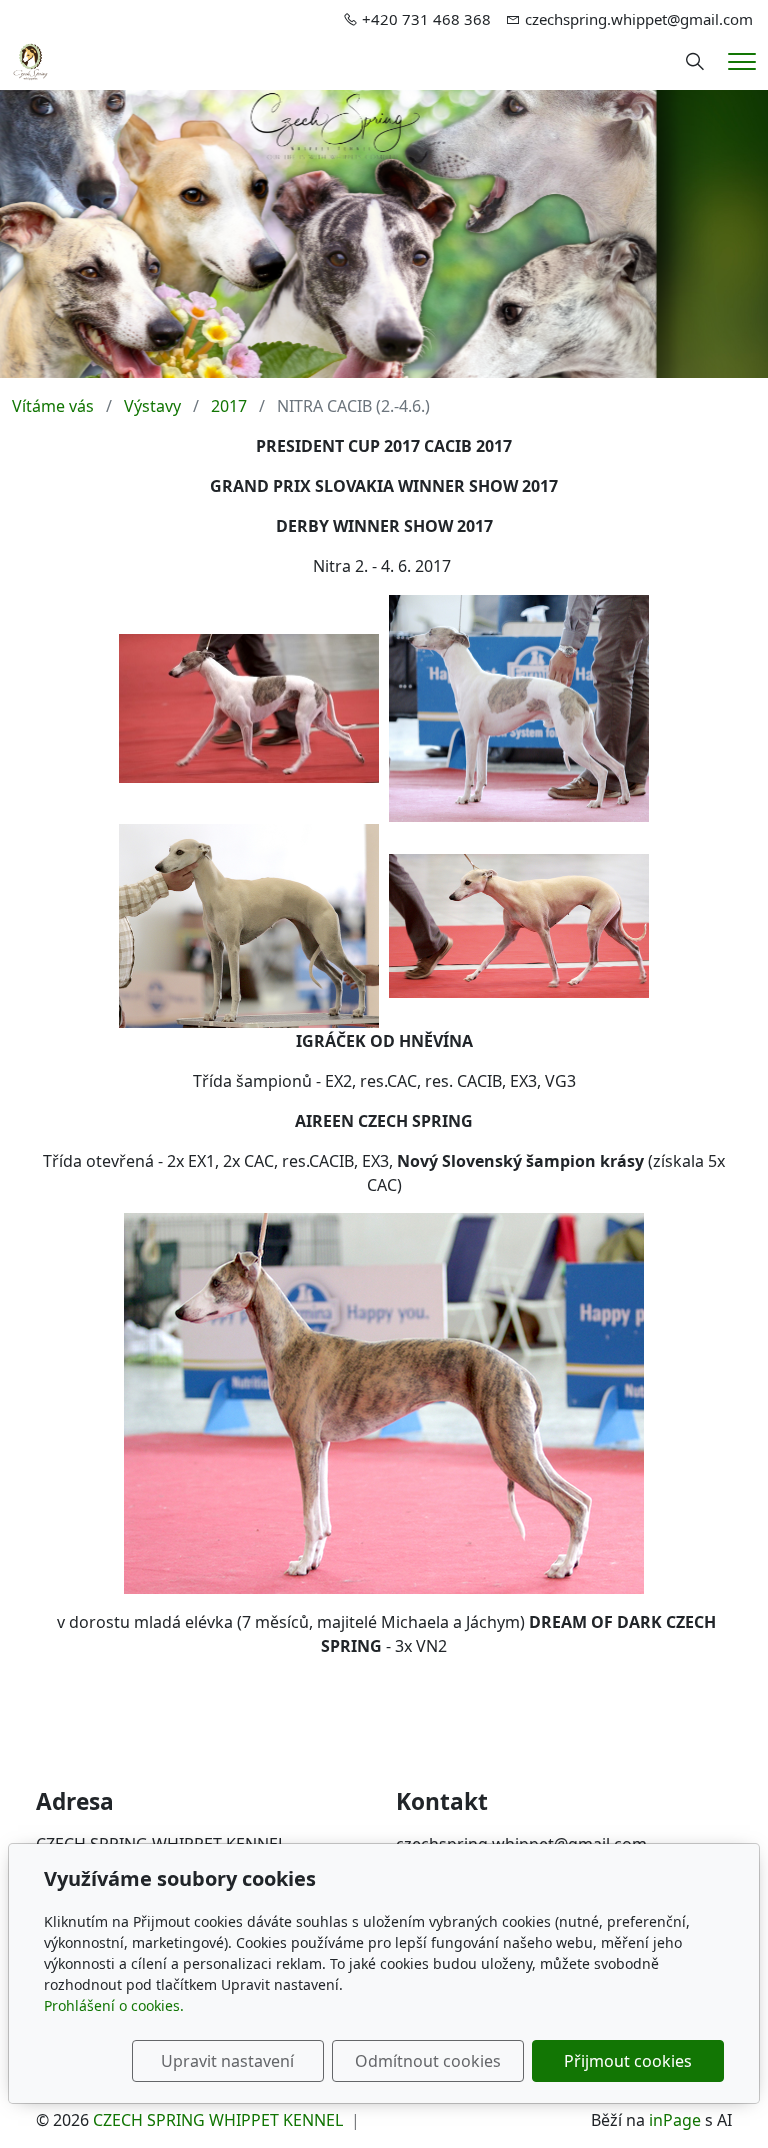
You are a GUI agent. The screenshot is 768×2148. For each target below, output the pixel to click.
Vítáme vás (53, 406)
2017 (229, 406)
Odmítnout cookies (428, 2061)
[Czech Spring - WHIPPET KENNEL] (30, 60)
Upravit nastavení (227, 2061)
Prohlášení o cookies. (114, 2005)
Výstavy (152, 406)
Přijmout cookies (628, 2061)
